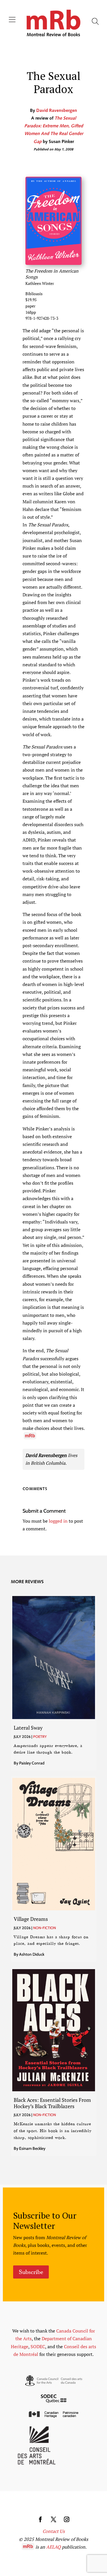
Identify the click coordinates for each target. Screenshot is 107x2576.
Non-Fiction (45, 1928)
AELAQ (53, 2547)
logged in (58, 1521)
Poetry (40, 1736)
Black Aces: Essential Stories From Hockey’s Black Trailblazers (52, 2103)
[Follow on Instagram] (67, 2519)
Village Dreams (31, 1919)
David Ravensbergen (57, 111)
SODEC (38, 2346)
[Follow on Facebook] (41, 2519)
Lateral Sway (28, 1728)
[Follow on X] (54, 2519)
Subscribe (31, 2272)
